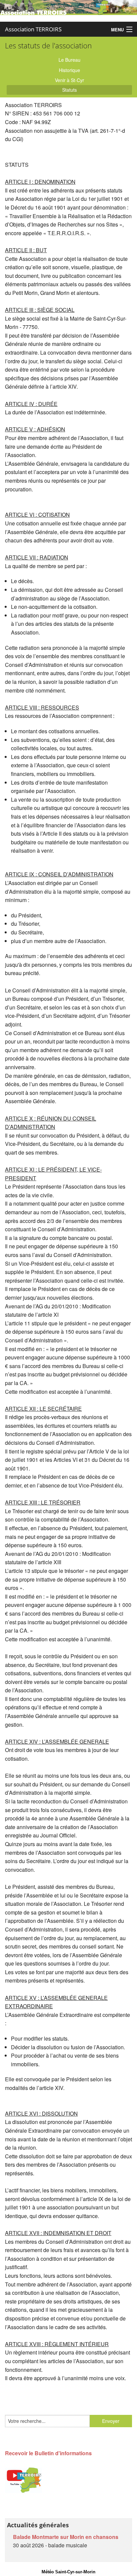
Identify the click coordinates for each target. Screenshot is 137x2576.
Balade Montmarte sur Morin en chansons (66, 2537)
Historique (69, 70)
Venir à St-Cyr (69, 80)
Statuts (69, 90)
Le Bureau (69, 60)
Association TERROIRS (33, 29)
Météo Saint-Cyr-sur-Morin (68, 2572)
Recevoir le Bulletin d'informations (48, 2453)
